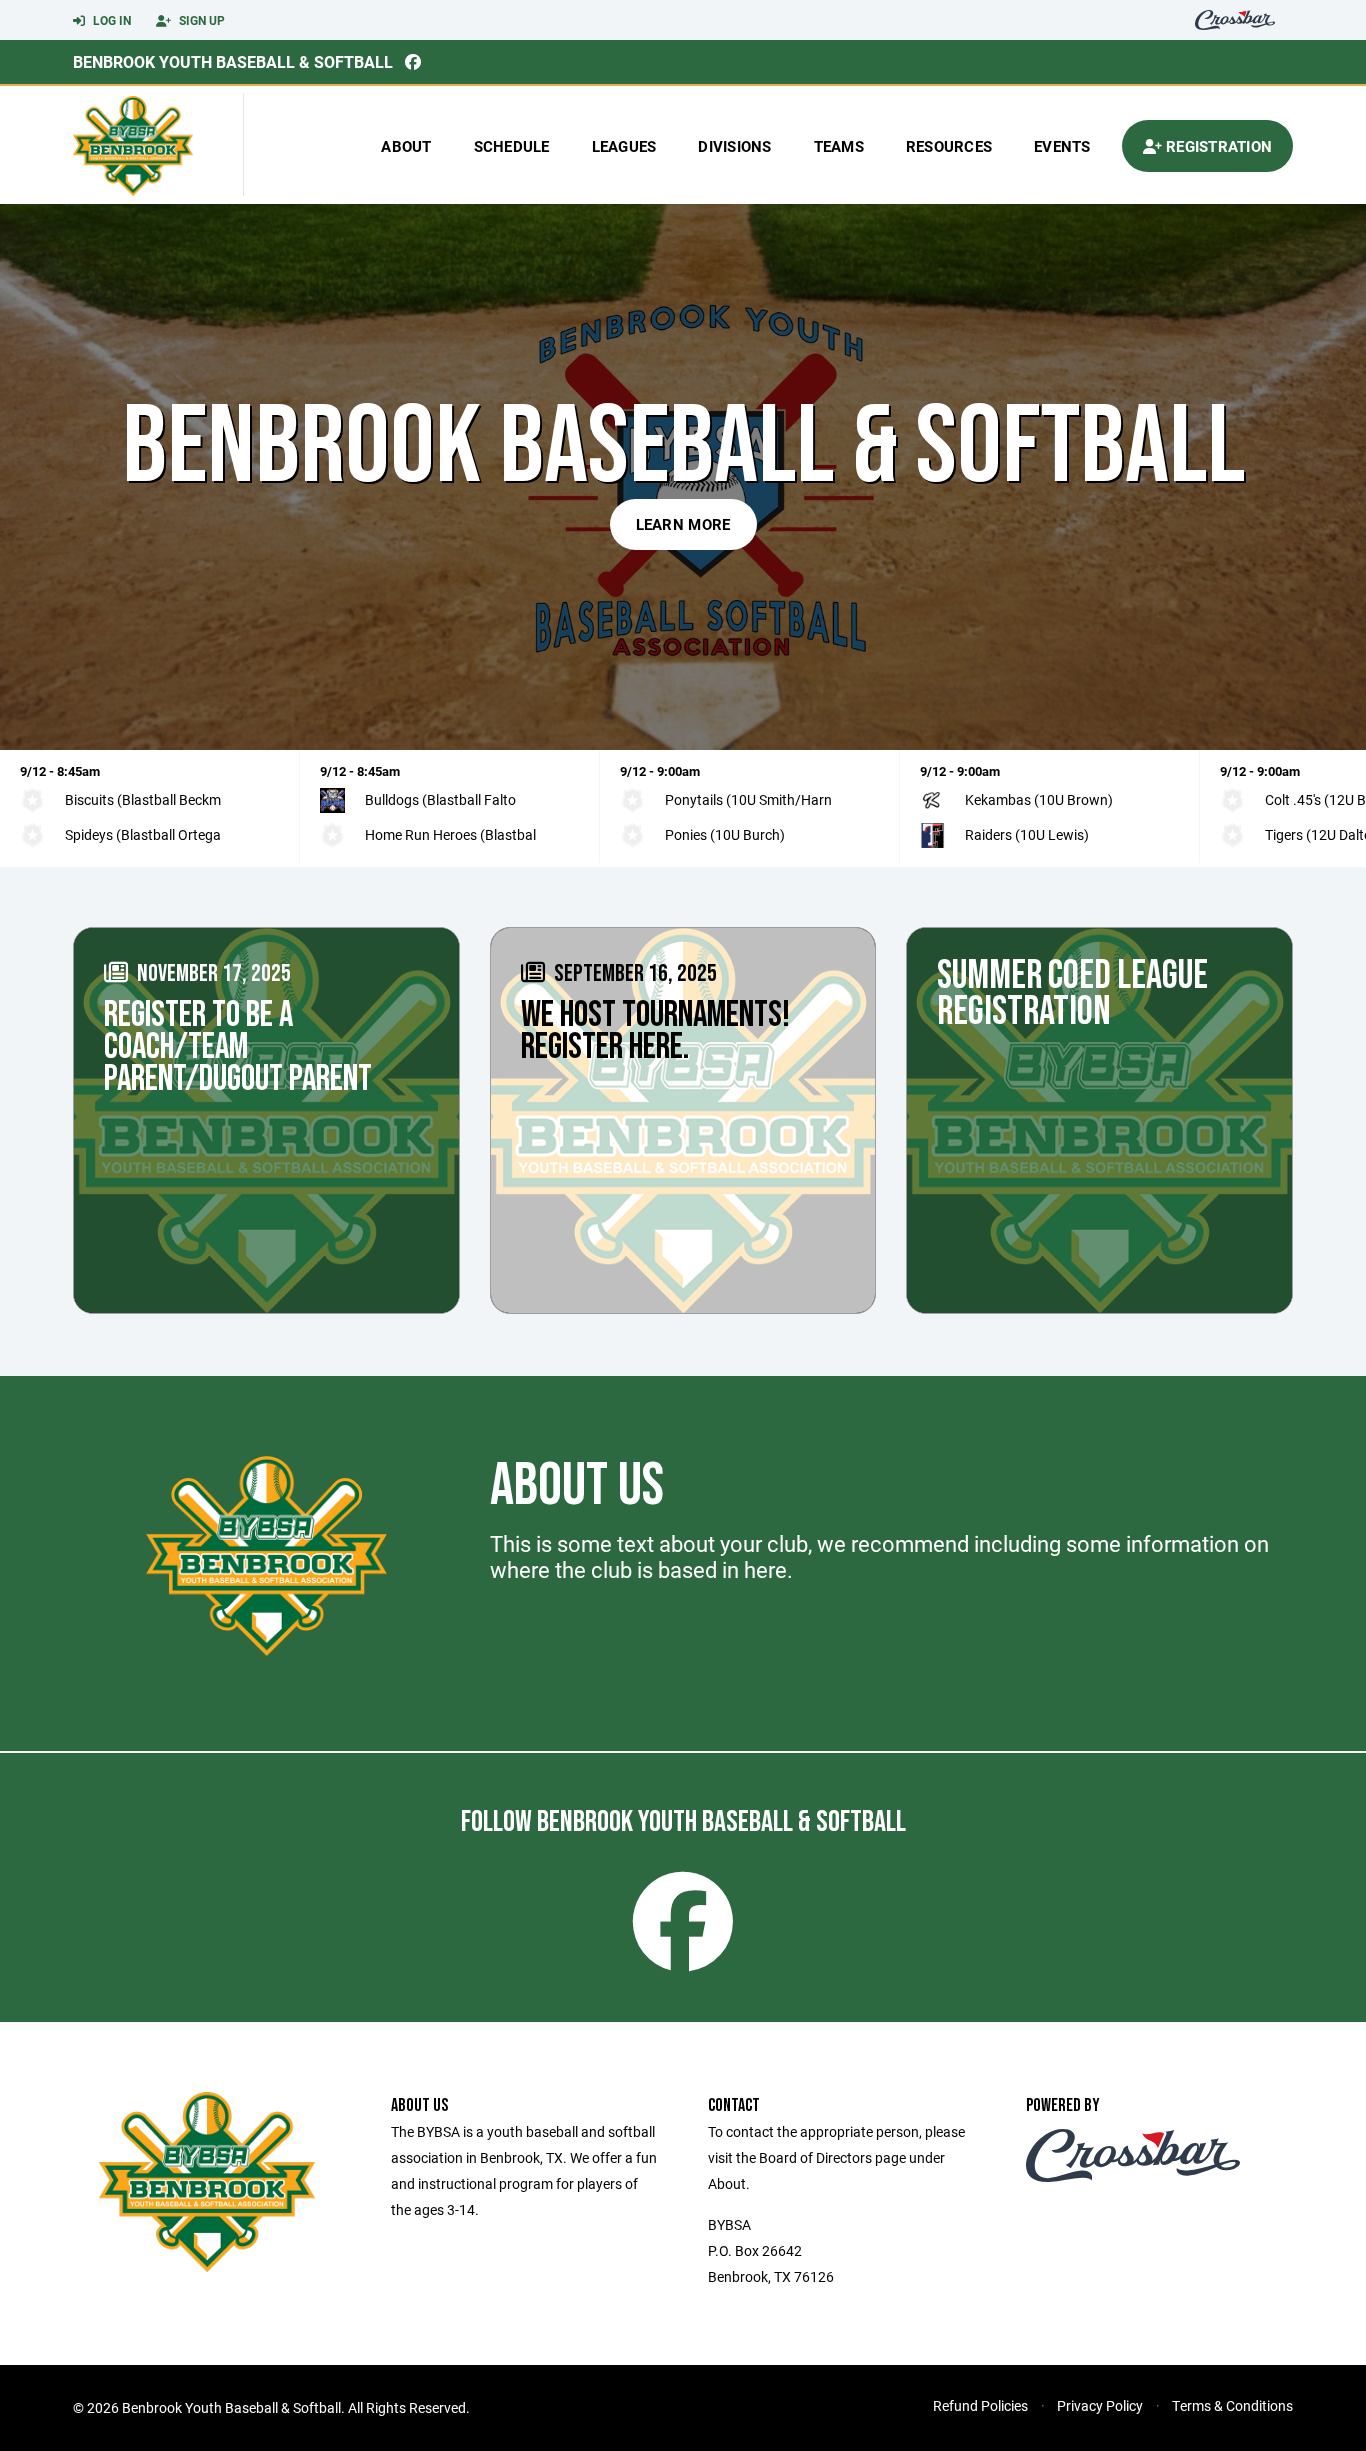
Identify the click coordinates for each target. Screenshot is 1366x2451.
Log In (110, 20)
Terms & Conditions (1232, 2405)
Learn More (683, 524)
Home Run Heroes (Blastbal (450, 834)
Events (1062, 146)
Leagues (624, 146)
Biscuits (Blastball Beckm (143, 799)
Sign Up (200, 20)
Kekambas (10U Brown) (1039, 799)
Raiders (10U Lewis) (1027, 834)
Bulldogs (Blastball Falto (440, 799)
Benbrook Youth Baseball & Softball (233, 61)
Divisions (734, 146)
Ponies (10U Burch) (725, 834)
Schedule (512, 146)
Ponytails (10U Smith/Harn (748, 799)
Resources (949, 146)
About (406, 146)
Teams (839, 146)
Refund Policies (980, 2405)
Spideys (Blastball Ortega (143, 834)
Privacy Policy (1100, 2405)
